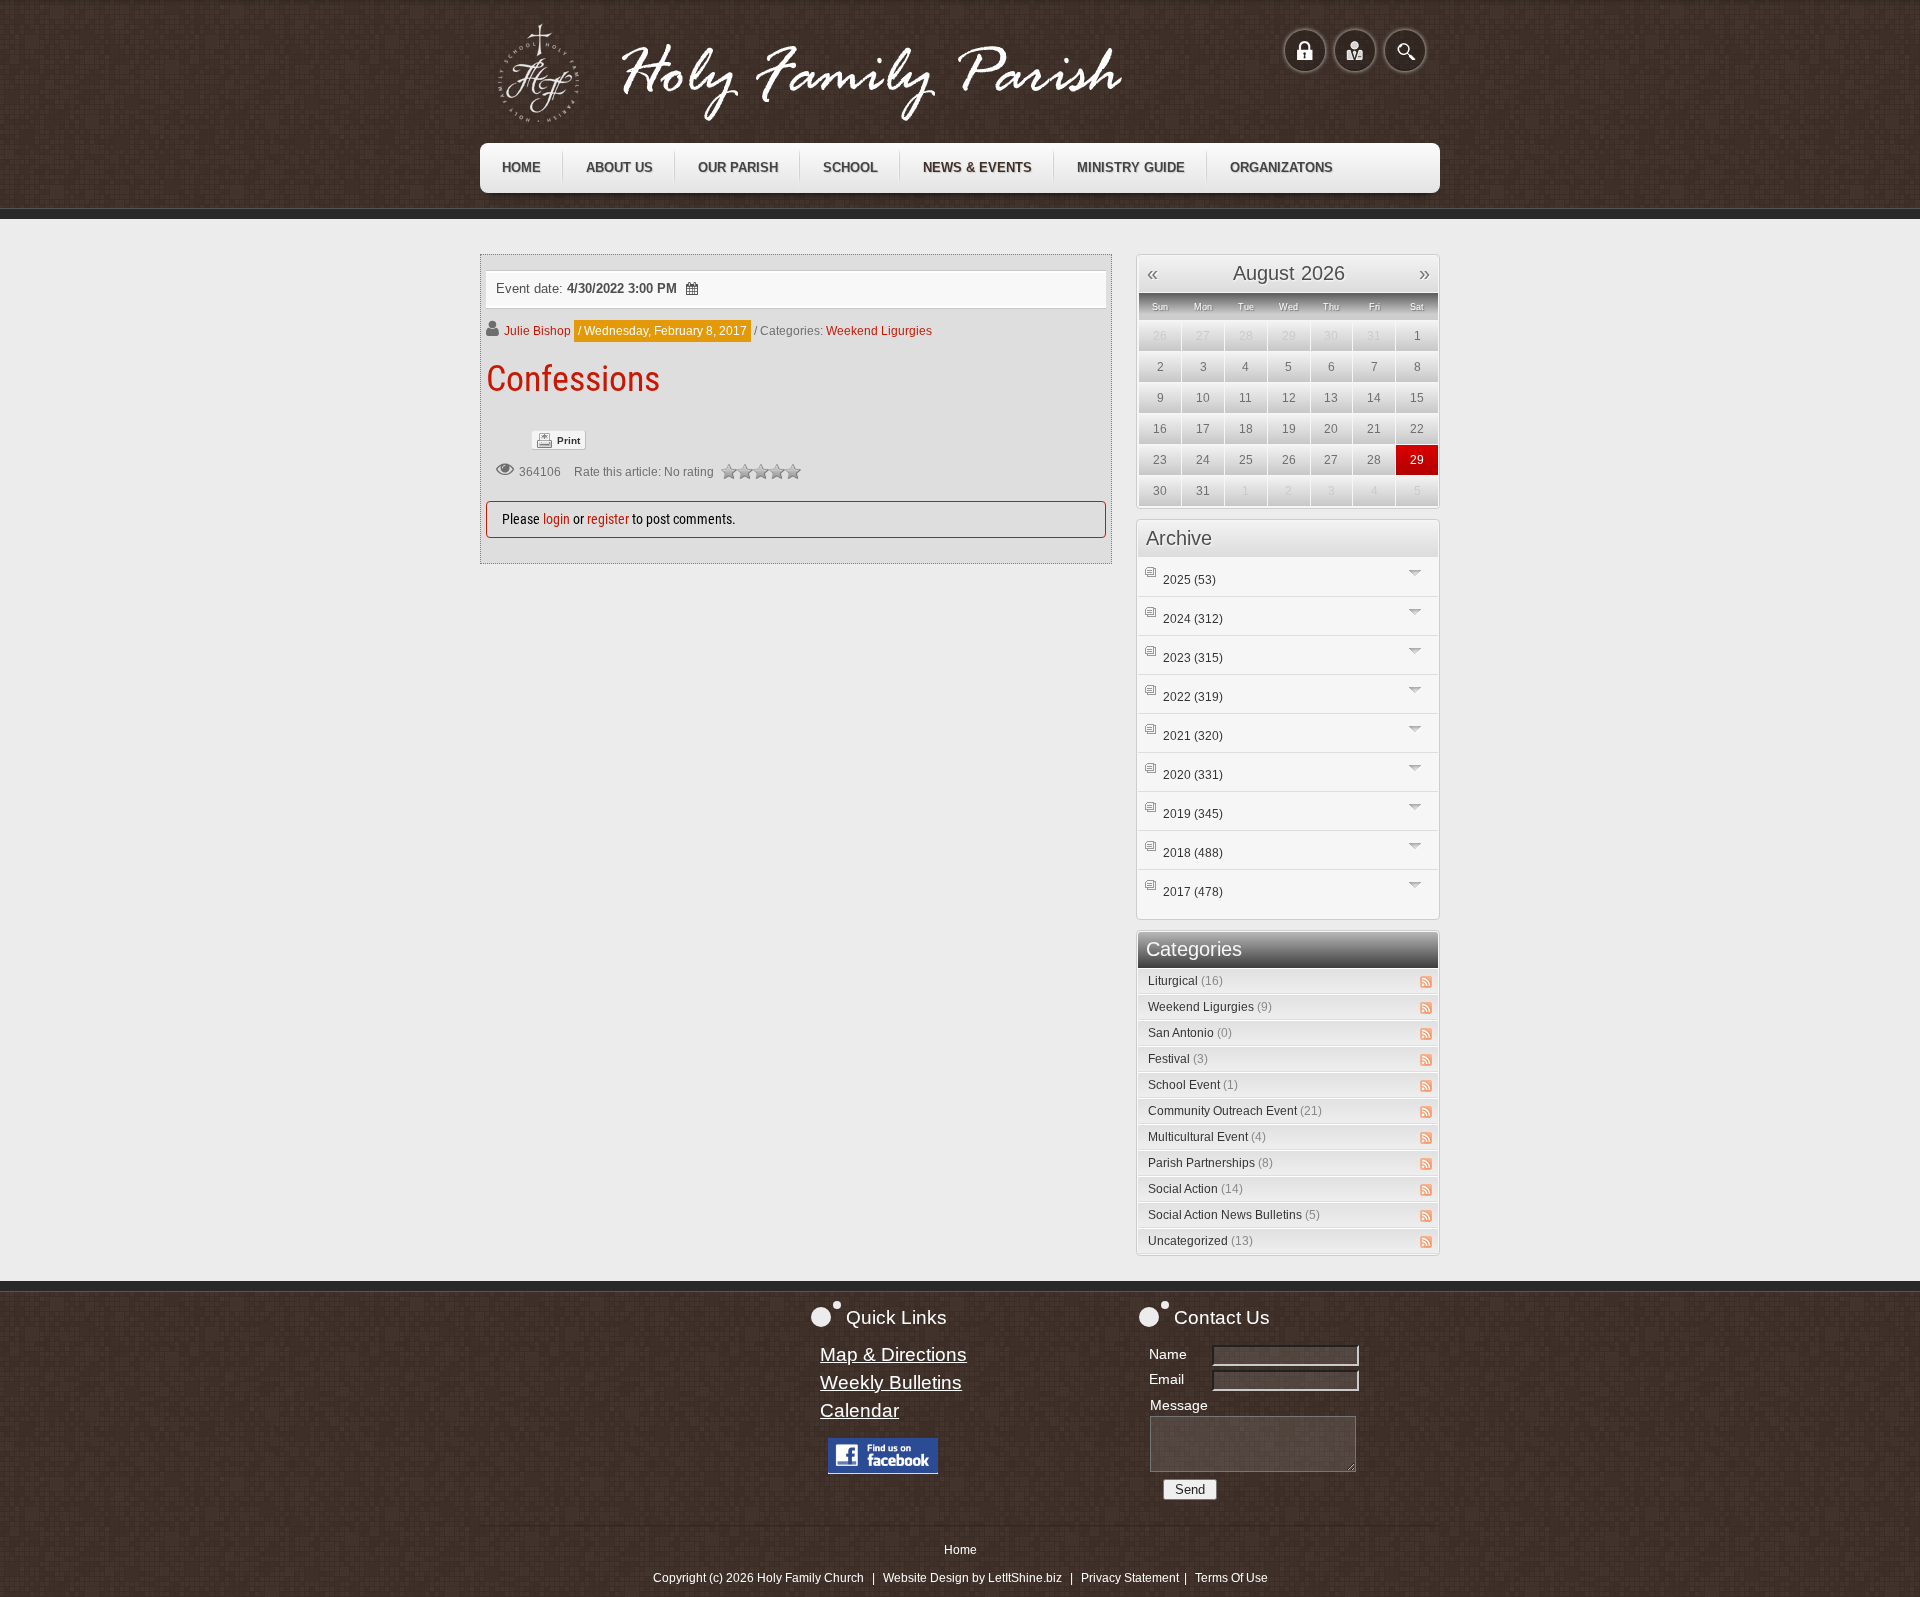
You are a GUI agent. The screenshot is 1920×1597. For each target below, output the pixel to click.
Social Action (1195, 1189)
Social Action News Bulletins (1234, 1215)
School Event (1193, 1085)
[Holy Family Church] (835, 73)
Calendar (859, 1410)
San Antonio (1190, 1033)
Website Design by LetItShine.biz (972, 1578)
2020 (1193, 775)
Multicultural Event (1207, 1137)
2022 (1193, 697)
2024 (1193, 619)
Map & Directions (893, 1354)
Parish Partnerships (1210, 1163)
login (556, 519)
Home (960, 1550)
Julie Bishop (537, 331)
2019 (1193, 814)
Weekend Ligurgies (879, 331)
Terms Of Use (1231, 1578)
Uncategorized (1200, 1241)
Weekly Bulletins (891, 1382)
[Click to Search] (1405, 50)
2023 (1193, 658)
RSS (1426, 982)
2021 (1193, 736)
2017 (1193, 892)
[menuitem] (521, 168)
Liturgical (1185, 981)
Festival (1178, 1059)
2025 (1189, 580)
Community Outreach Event (1235, 1111)
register (608, 519)
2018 (1193, 853)
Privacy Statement (1130, 1578)
